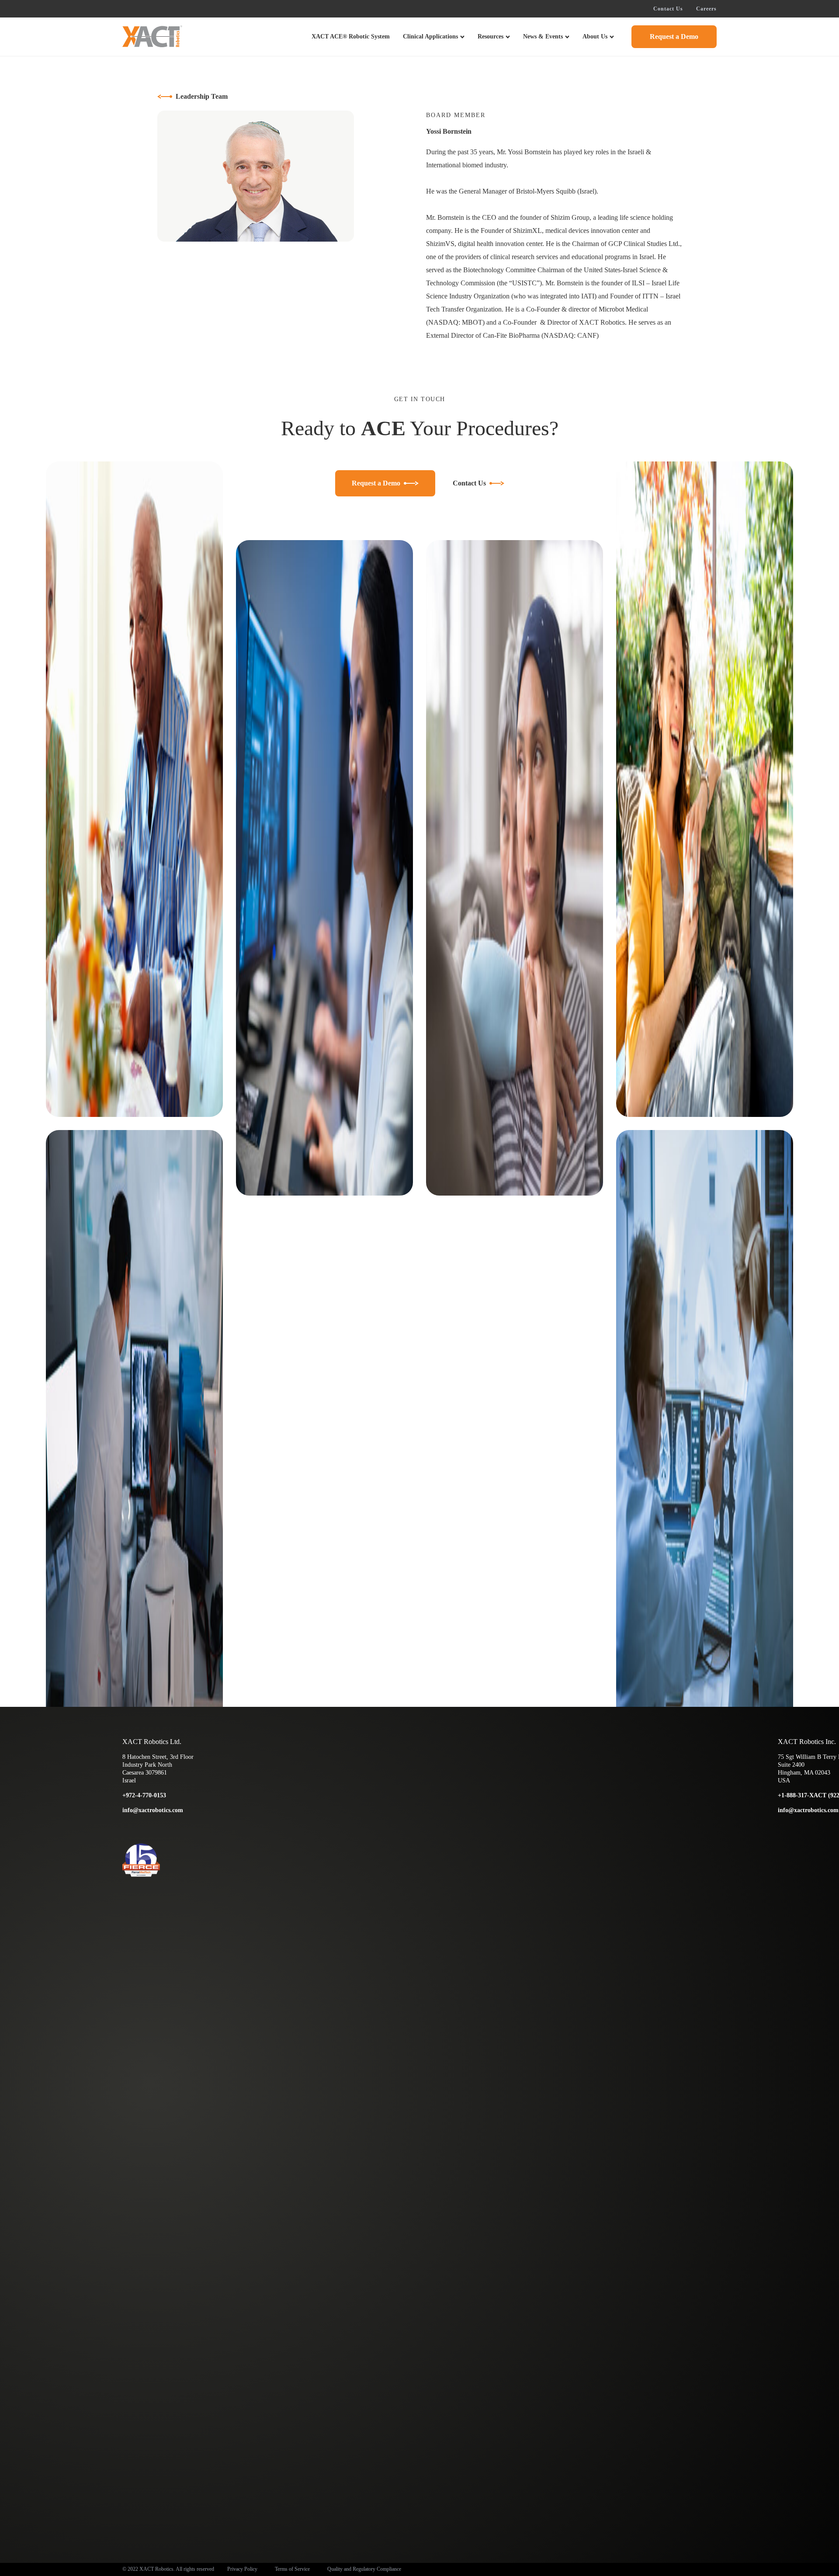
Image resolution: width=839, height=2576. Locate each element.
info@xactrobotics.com (153, 1810)
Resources (491, 36)
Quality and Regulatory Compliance (364, 2569)
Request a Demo (674, 36)
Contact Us (668, 9)
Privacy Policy (242, 2569)
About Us (595, 36)
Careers (706, 9)
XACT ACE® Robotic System (351, 36)
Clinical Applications (430, 36)
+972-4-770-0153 (144, 1795)
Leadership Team (202, 96)
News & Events (543, 36)
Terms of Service (292, 2569)
